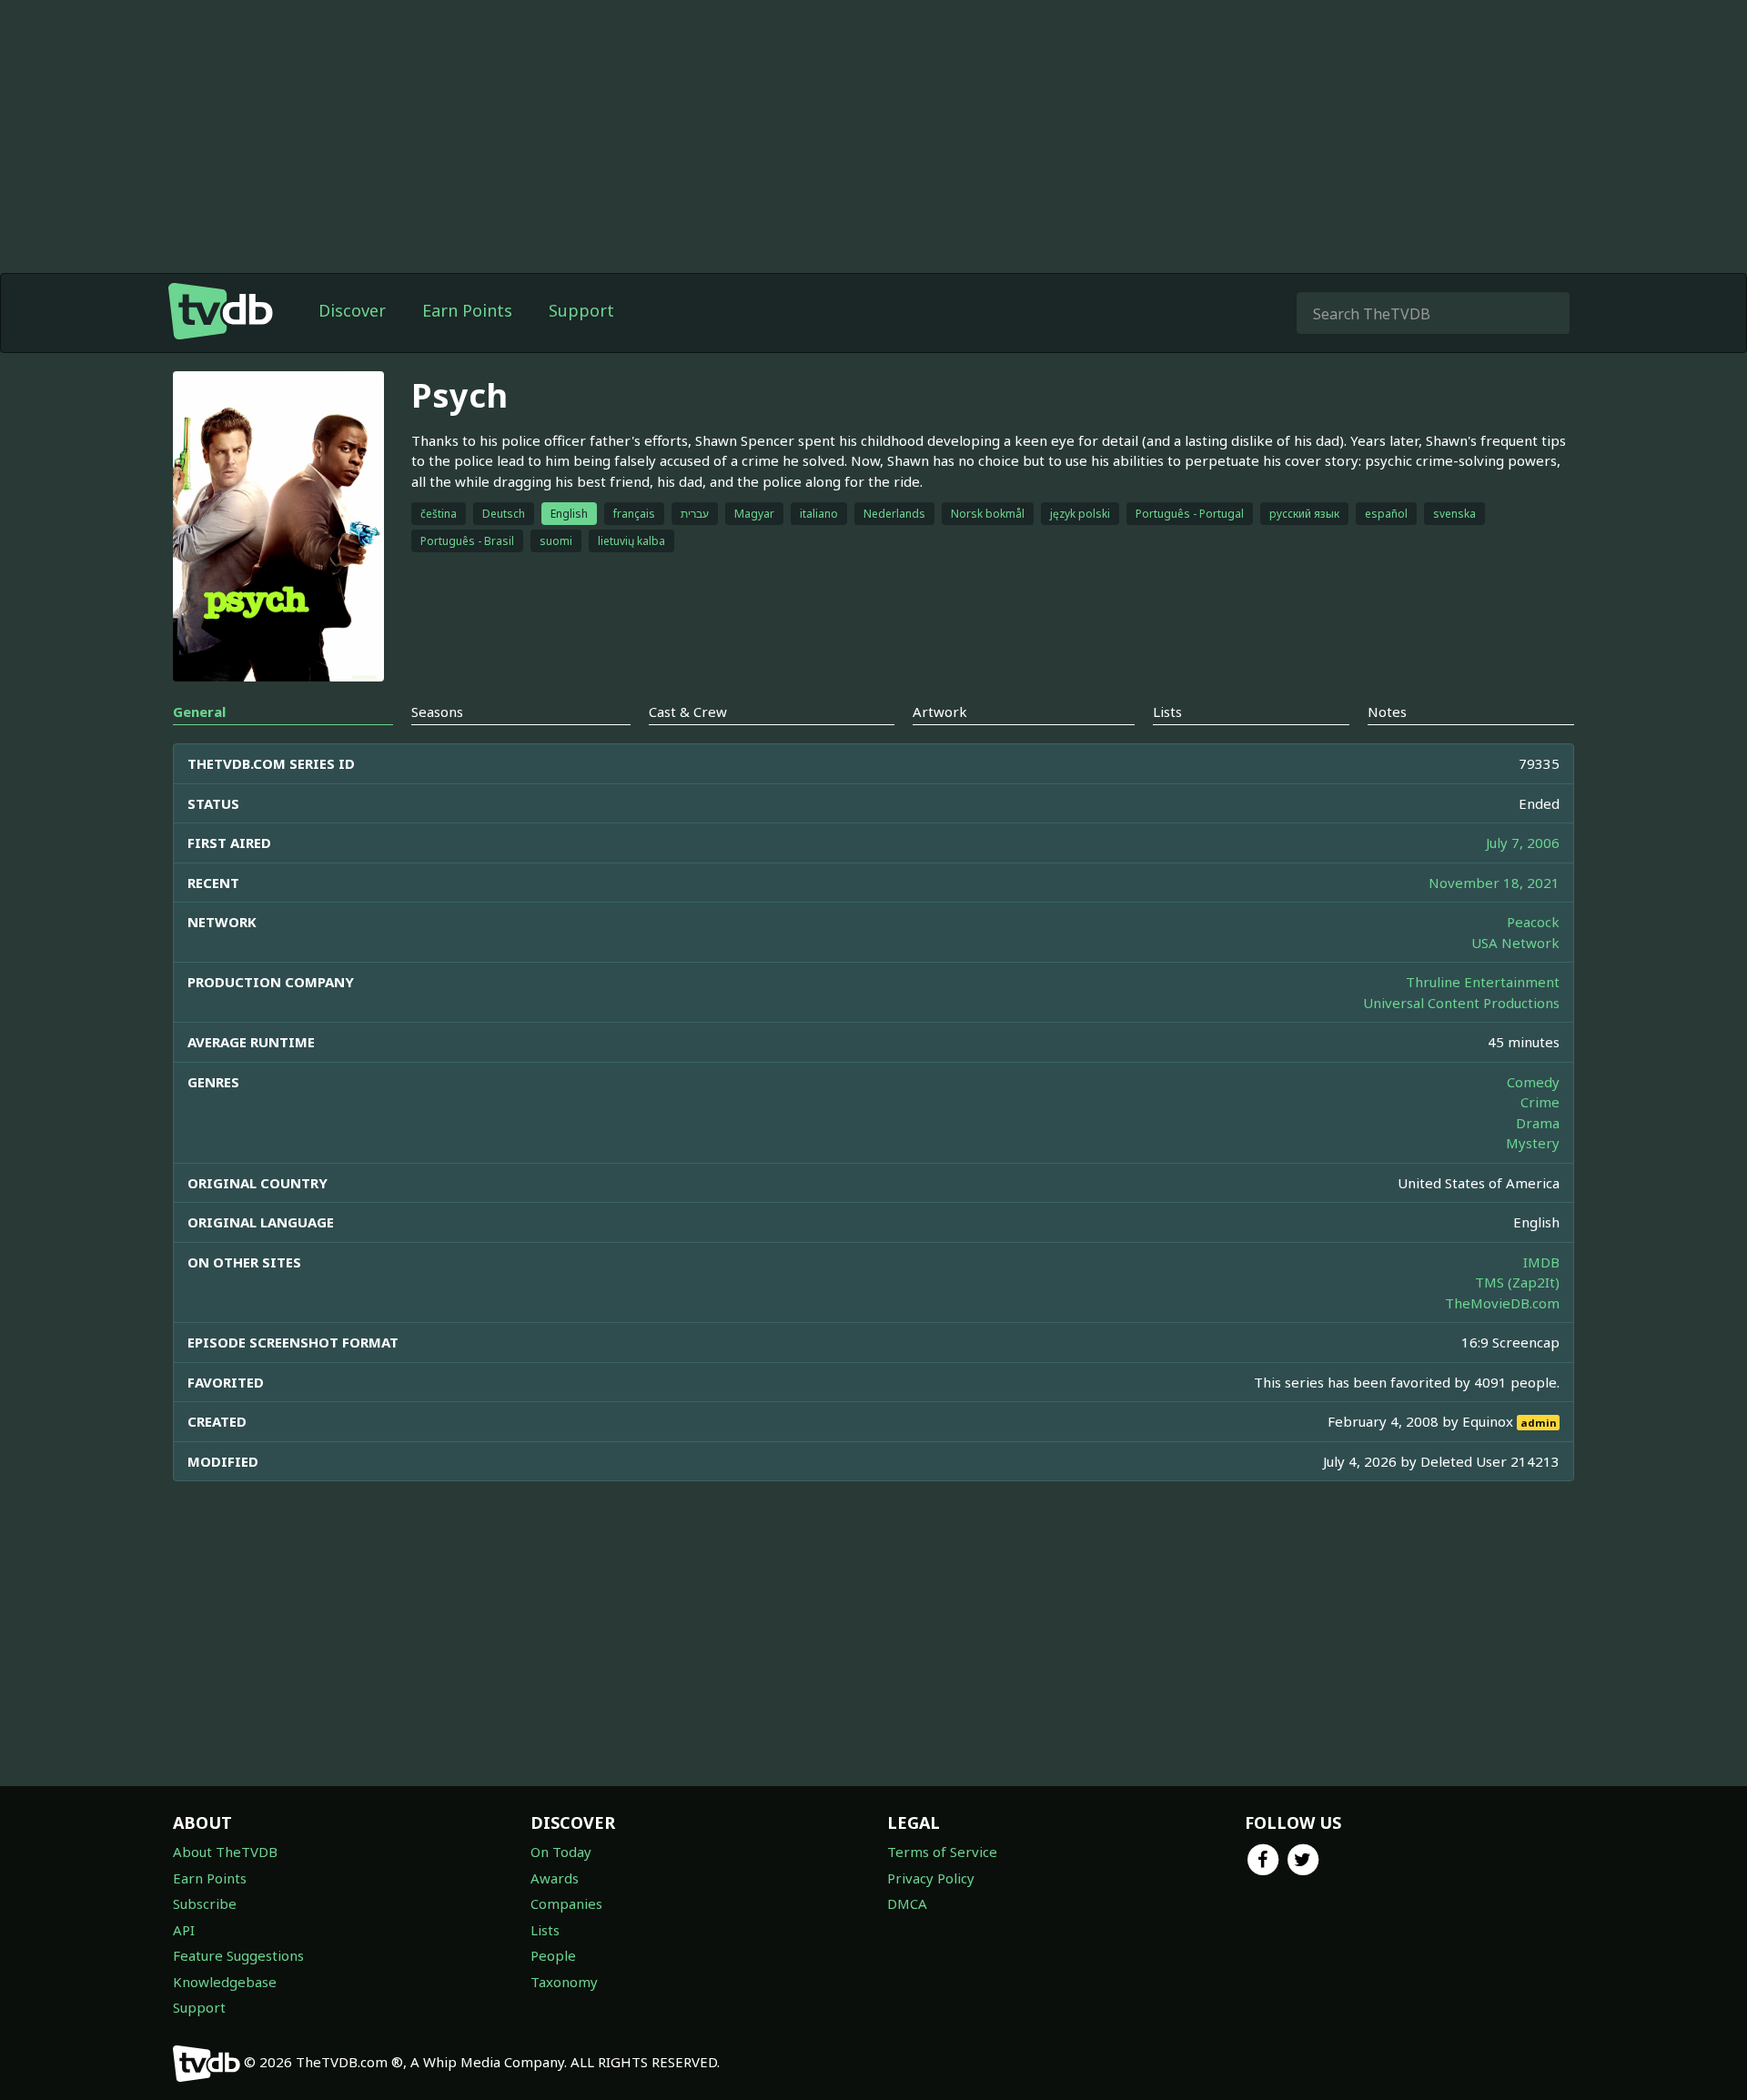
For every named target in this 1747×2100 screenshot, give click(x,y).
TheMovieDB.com (1502, 1303)
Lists (545, 1930)
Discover (352, 310)
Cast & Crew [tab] (688, 712)
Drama (1538, 1123)
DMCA (907, 1903)
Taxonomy (564, 1982)
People (553, 1955)
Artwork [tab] (940, 712)
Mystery (1533, 1143)
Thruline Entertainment (1483, 982)
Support (581, 310)
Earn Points (467, 310)
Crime (1540, 1102)
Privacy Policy (931, 1878)
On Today (561, 1852)
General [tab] (199, 712)
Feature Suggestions (238, 1955)
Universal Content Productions (1461, 1003)
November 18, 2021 (1494, 883)
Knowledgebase (225, 1982)
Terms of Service (942, 1852)
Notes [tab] (1387, 712)
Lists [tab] (1167, 712)
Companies (566, 1903)
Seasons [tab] (437, 712)
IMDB (1541, 1262)
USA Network (1515, 943)
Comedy (1533, 1082)
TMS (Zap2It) (1517, 1282)
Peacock (1533, 922)
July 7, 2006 (1523, 843)
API (184, 1930)
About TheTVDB (225, 1852)
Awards (555, 1878)
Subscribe (205, 1903)
